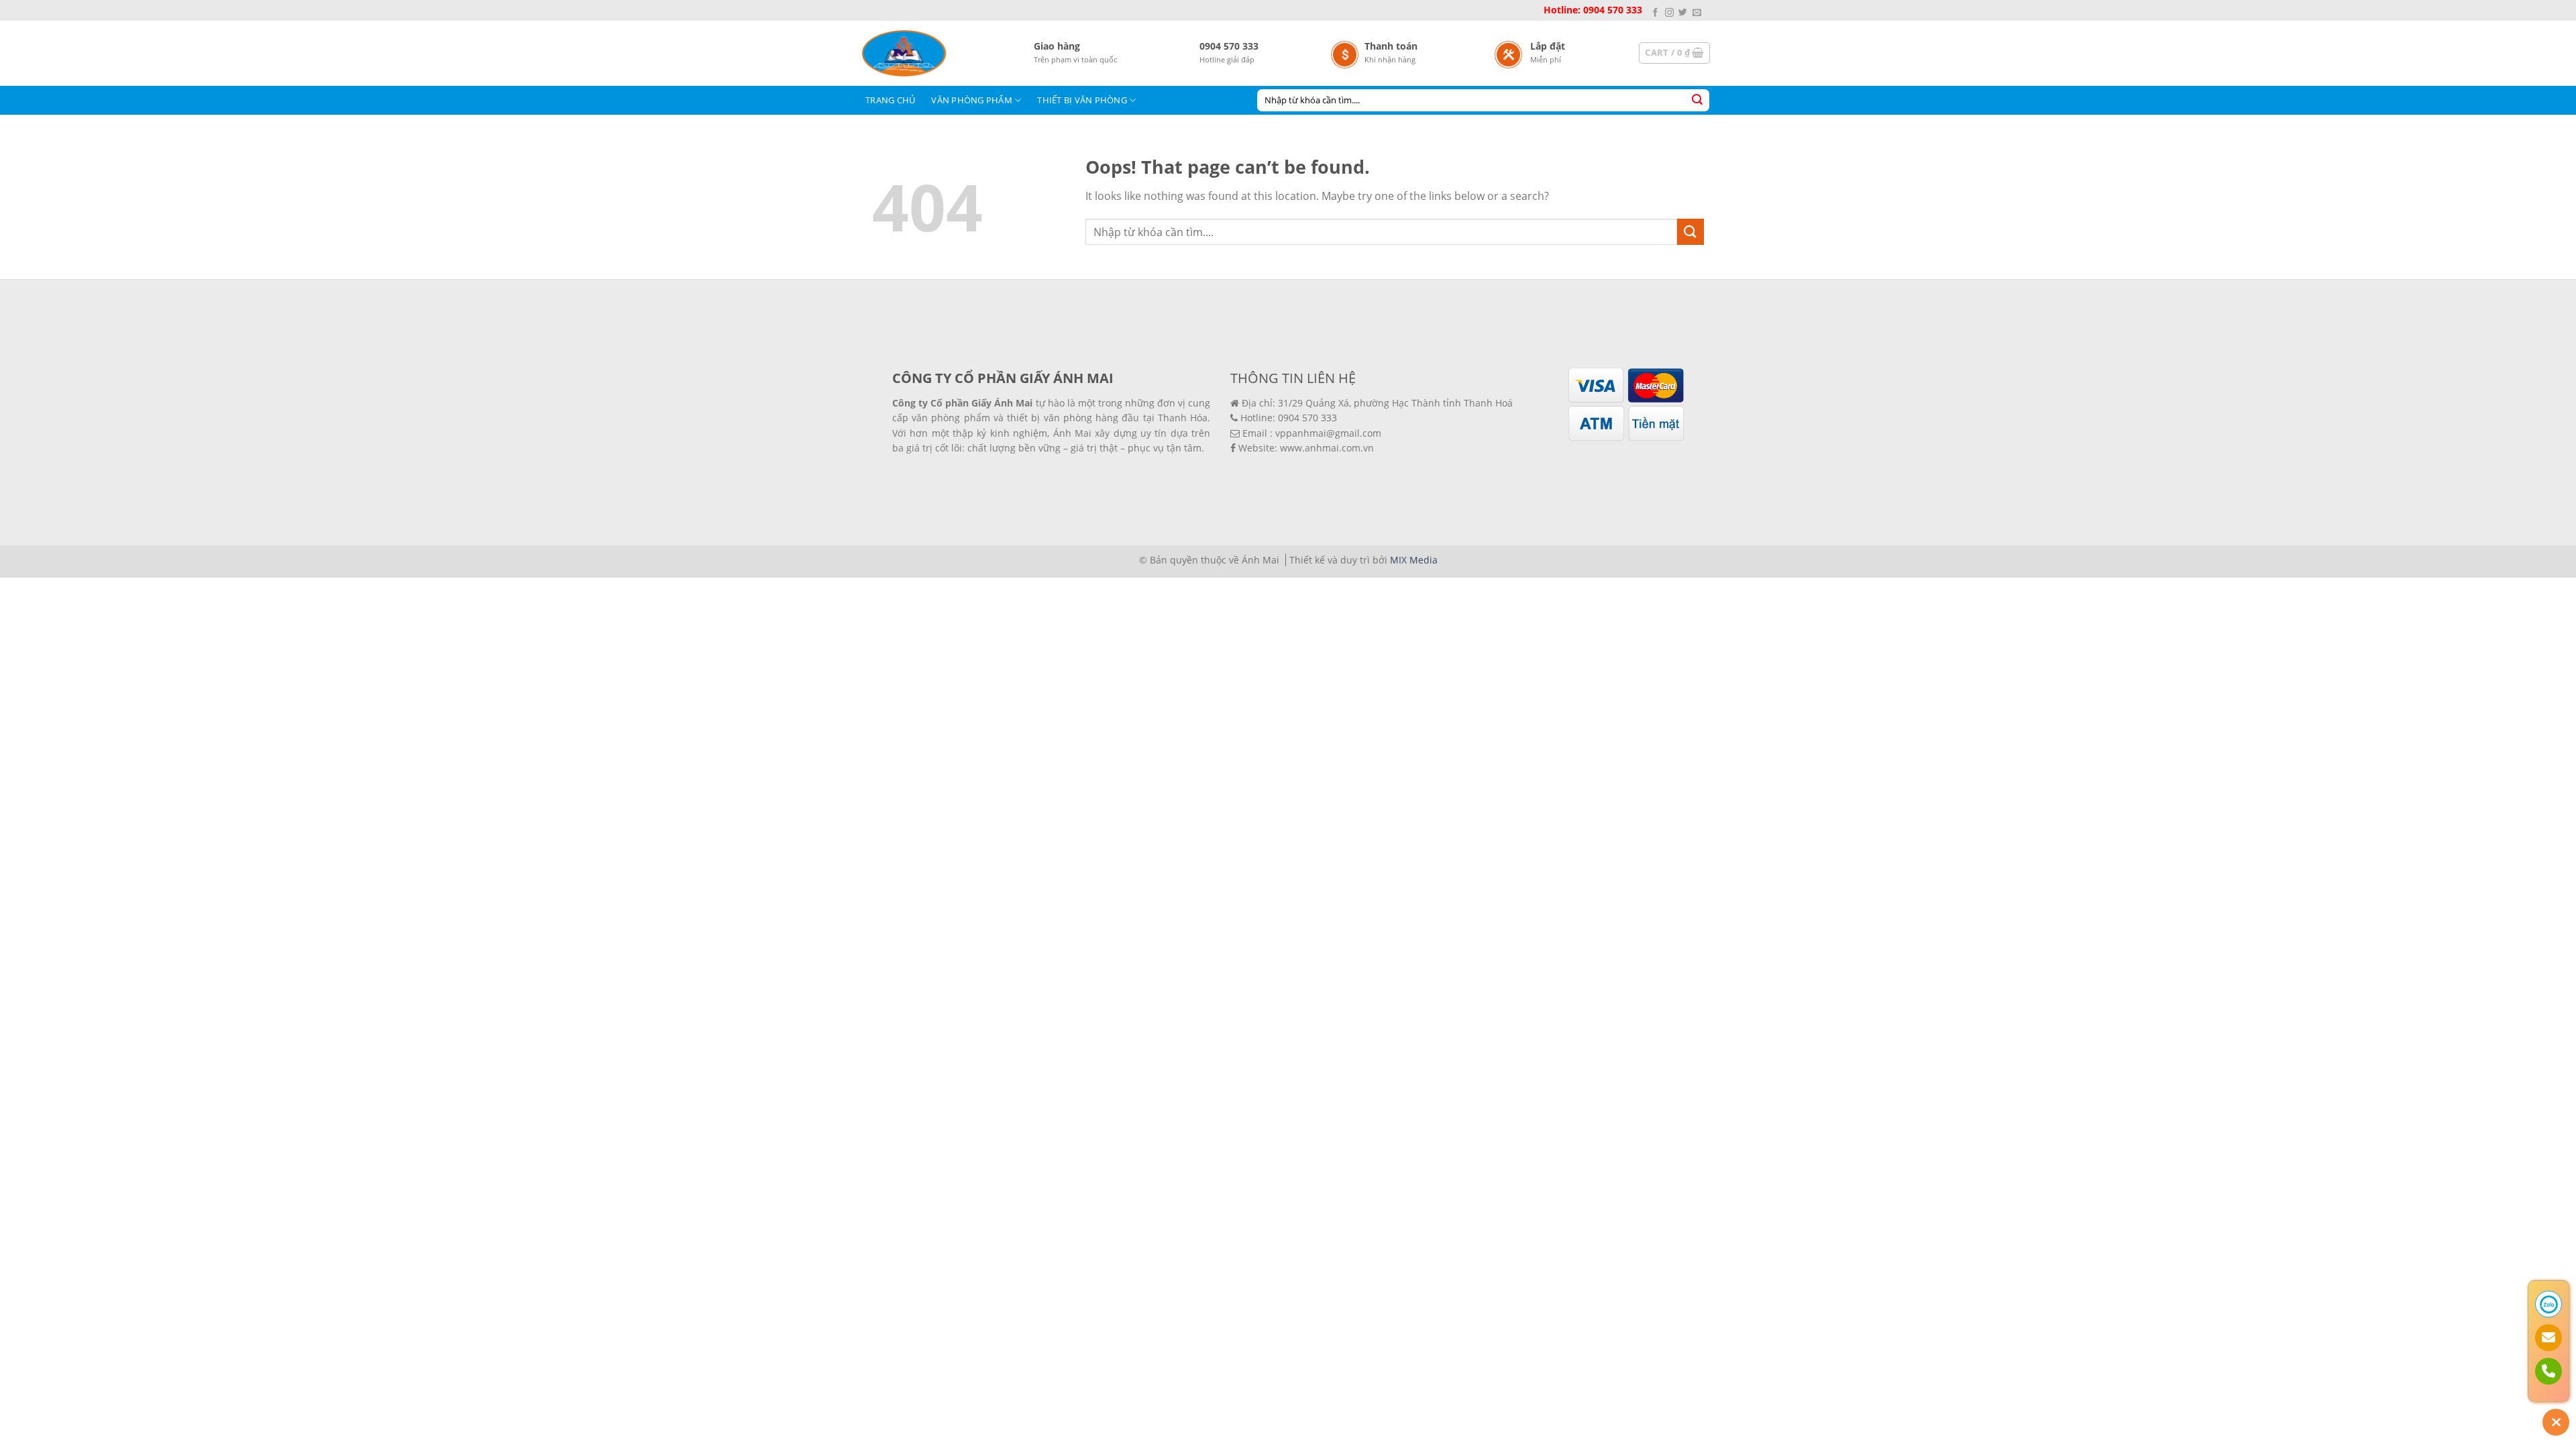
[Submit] (1697, 100)
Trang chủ (890, 100)
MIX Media (1414, 560)
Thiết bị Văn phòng (1082, 100)
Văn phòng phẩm (972, 100)
